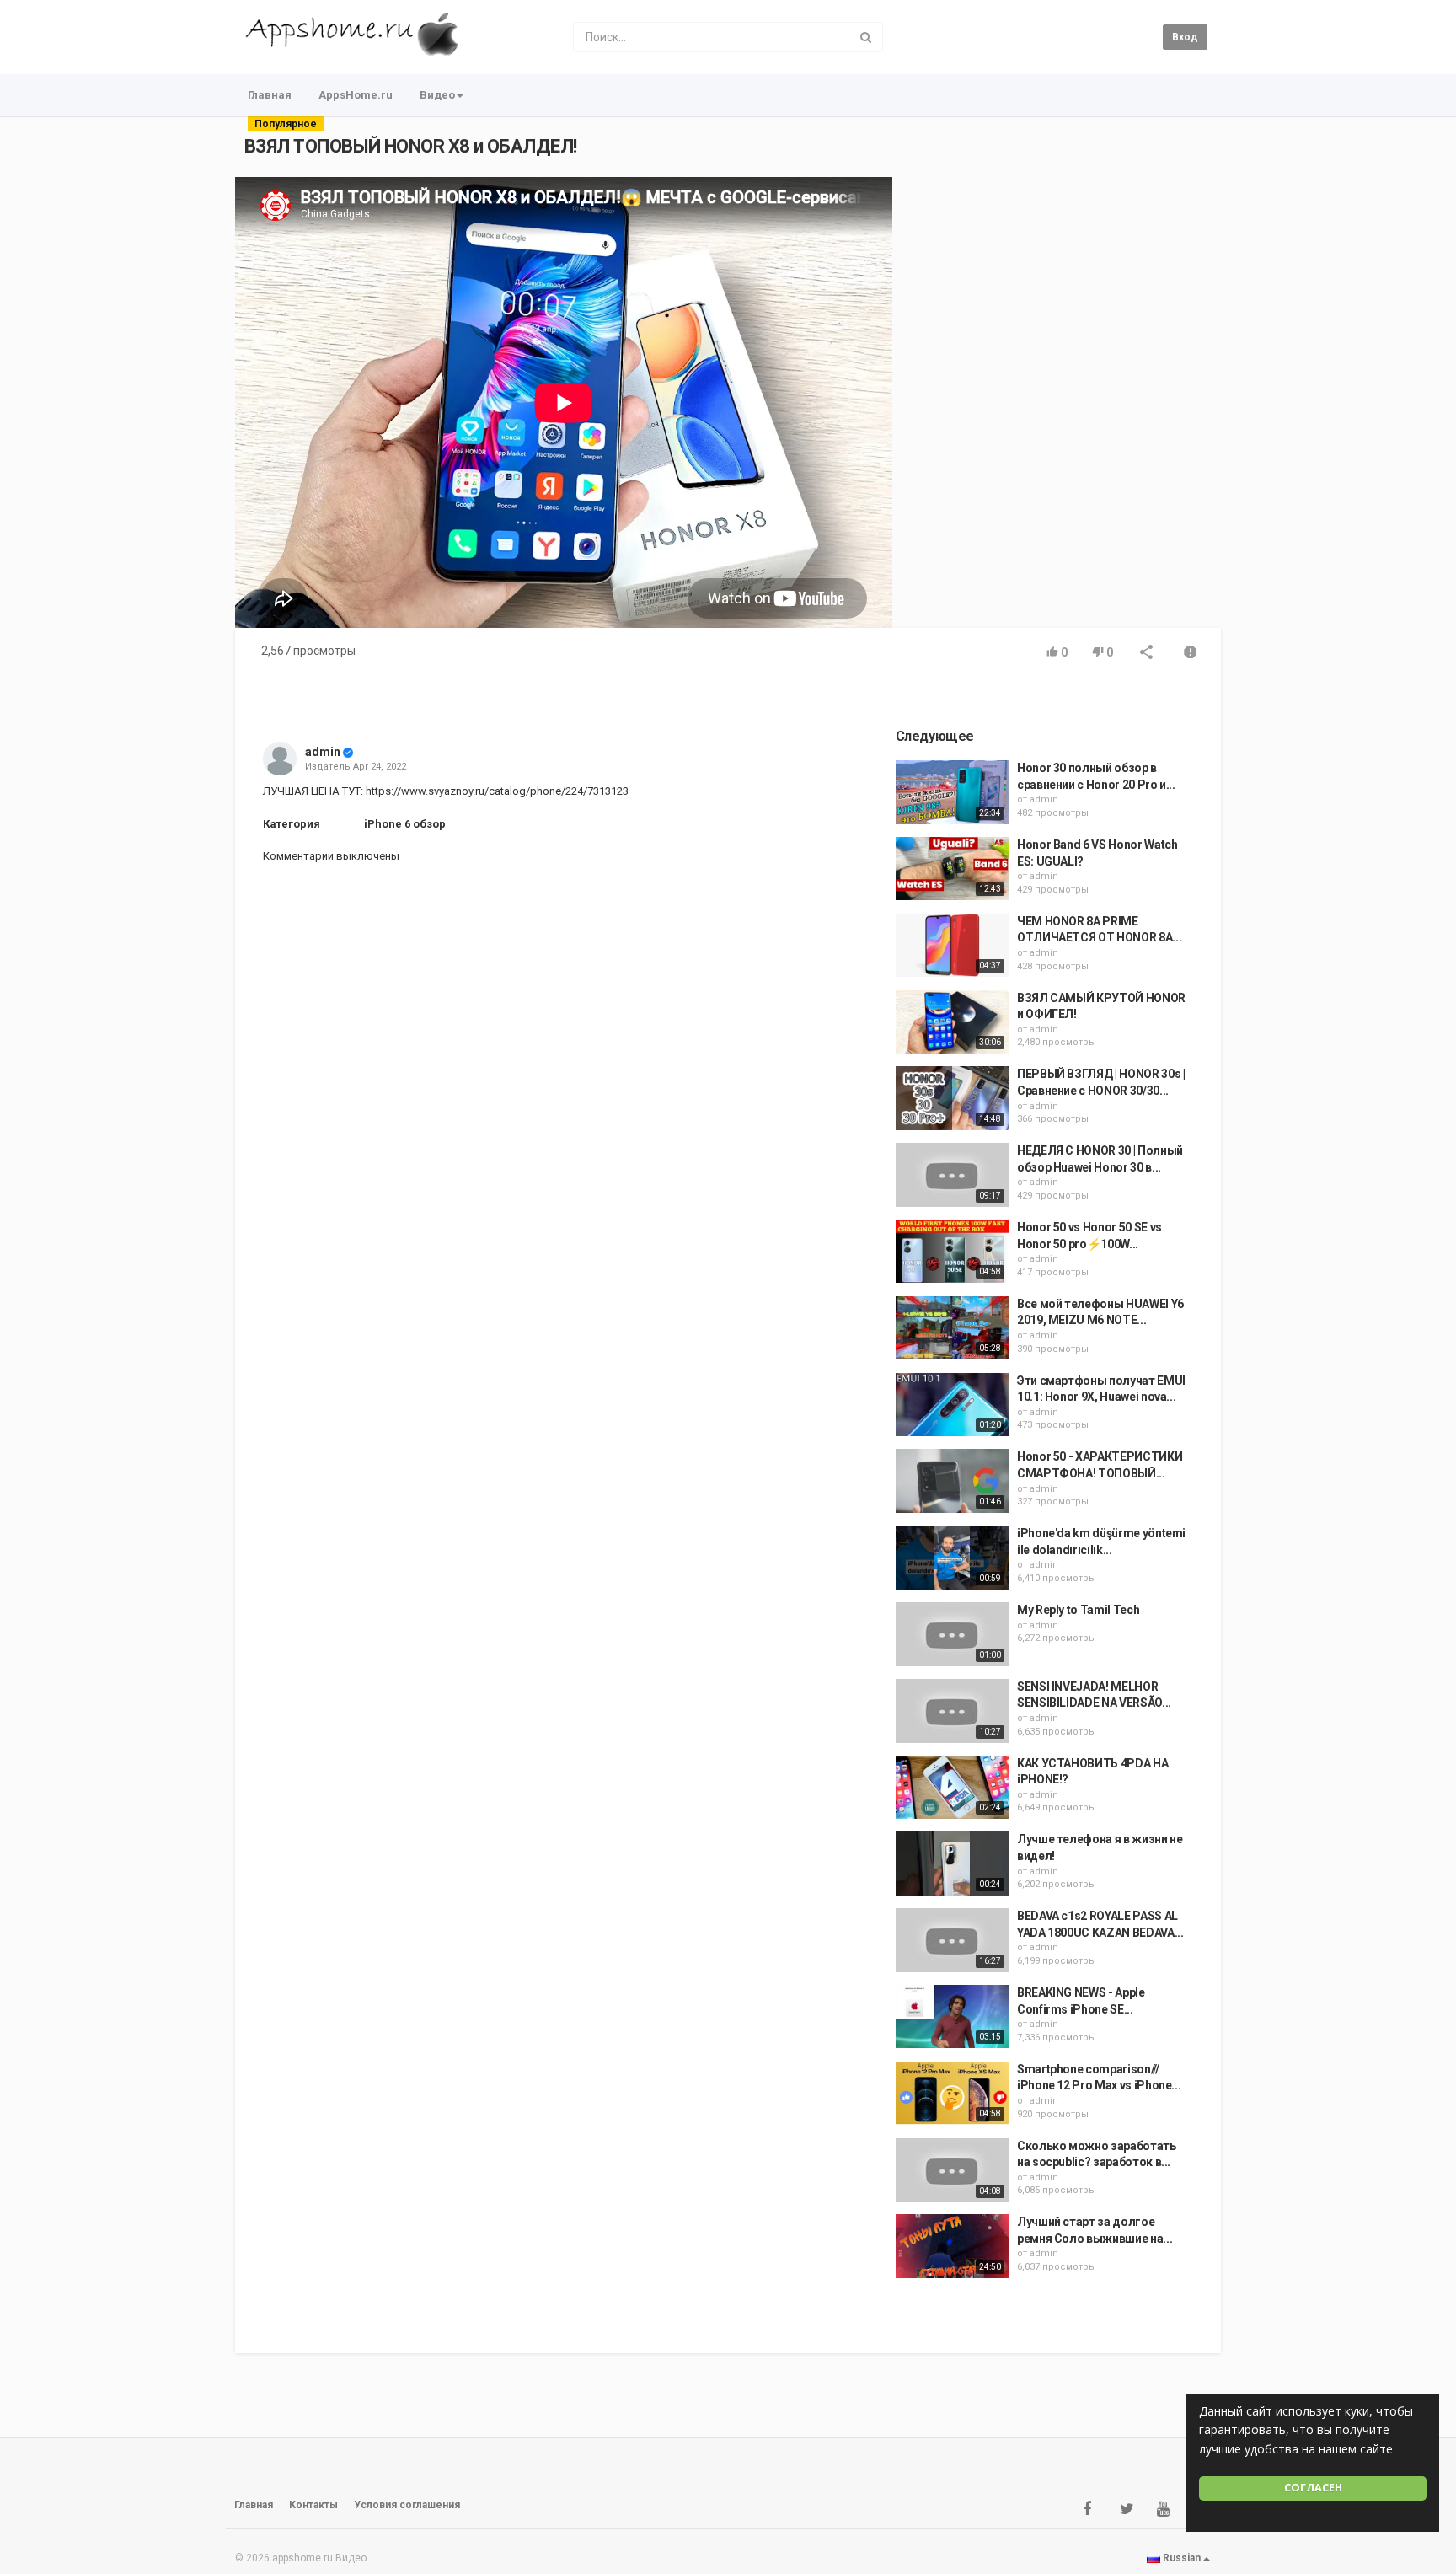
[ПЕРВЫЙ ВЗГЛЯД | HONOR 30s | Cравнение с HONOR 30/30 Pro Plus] (952, 1098)
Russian (1182, 2558)
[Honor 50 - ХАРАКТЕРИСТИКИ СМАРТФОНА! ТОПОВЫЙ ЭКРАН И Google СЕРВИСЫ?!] (952, 1481)
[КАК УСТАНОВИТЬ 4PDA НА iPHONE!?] (952, 1788)
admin (323, 752)
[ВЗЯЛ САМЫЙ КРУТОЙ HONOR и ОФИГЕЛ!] (952, 1022)
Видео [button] (437, 95)
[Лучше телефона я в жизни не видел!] (952, 1863)
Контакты (313, 2505)
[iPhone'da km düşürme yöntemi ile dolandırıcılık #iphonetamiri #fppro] (952, 1558)
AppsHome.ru (356, 95)
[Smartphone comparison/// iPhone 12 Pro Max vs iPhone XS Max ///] (952, 2094)
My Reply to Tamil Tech (1078, 1610)
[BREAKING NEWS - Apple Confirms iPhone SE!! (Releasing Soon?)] (952, 2017)
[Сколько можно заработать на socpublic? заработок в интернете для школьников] (952, 2170)
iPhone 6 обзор (405, 824)
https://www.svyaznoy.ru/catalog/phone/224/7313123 (496, 791)
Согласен (1313, 2488)
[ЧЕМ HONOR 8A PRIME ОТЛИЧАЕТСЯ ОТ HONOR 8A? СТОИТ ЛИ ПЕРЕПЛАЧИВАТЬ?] (952, 946)
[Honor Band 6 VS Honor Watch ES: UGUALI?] (952, 869)
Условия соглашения (407, 2505)
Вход (1185, 37)
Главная (270, 95)
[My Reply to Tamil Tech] (952, 1634)
